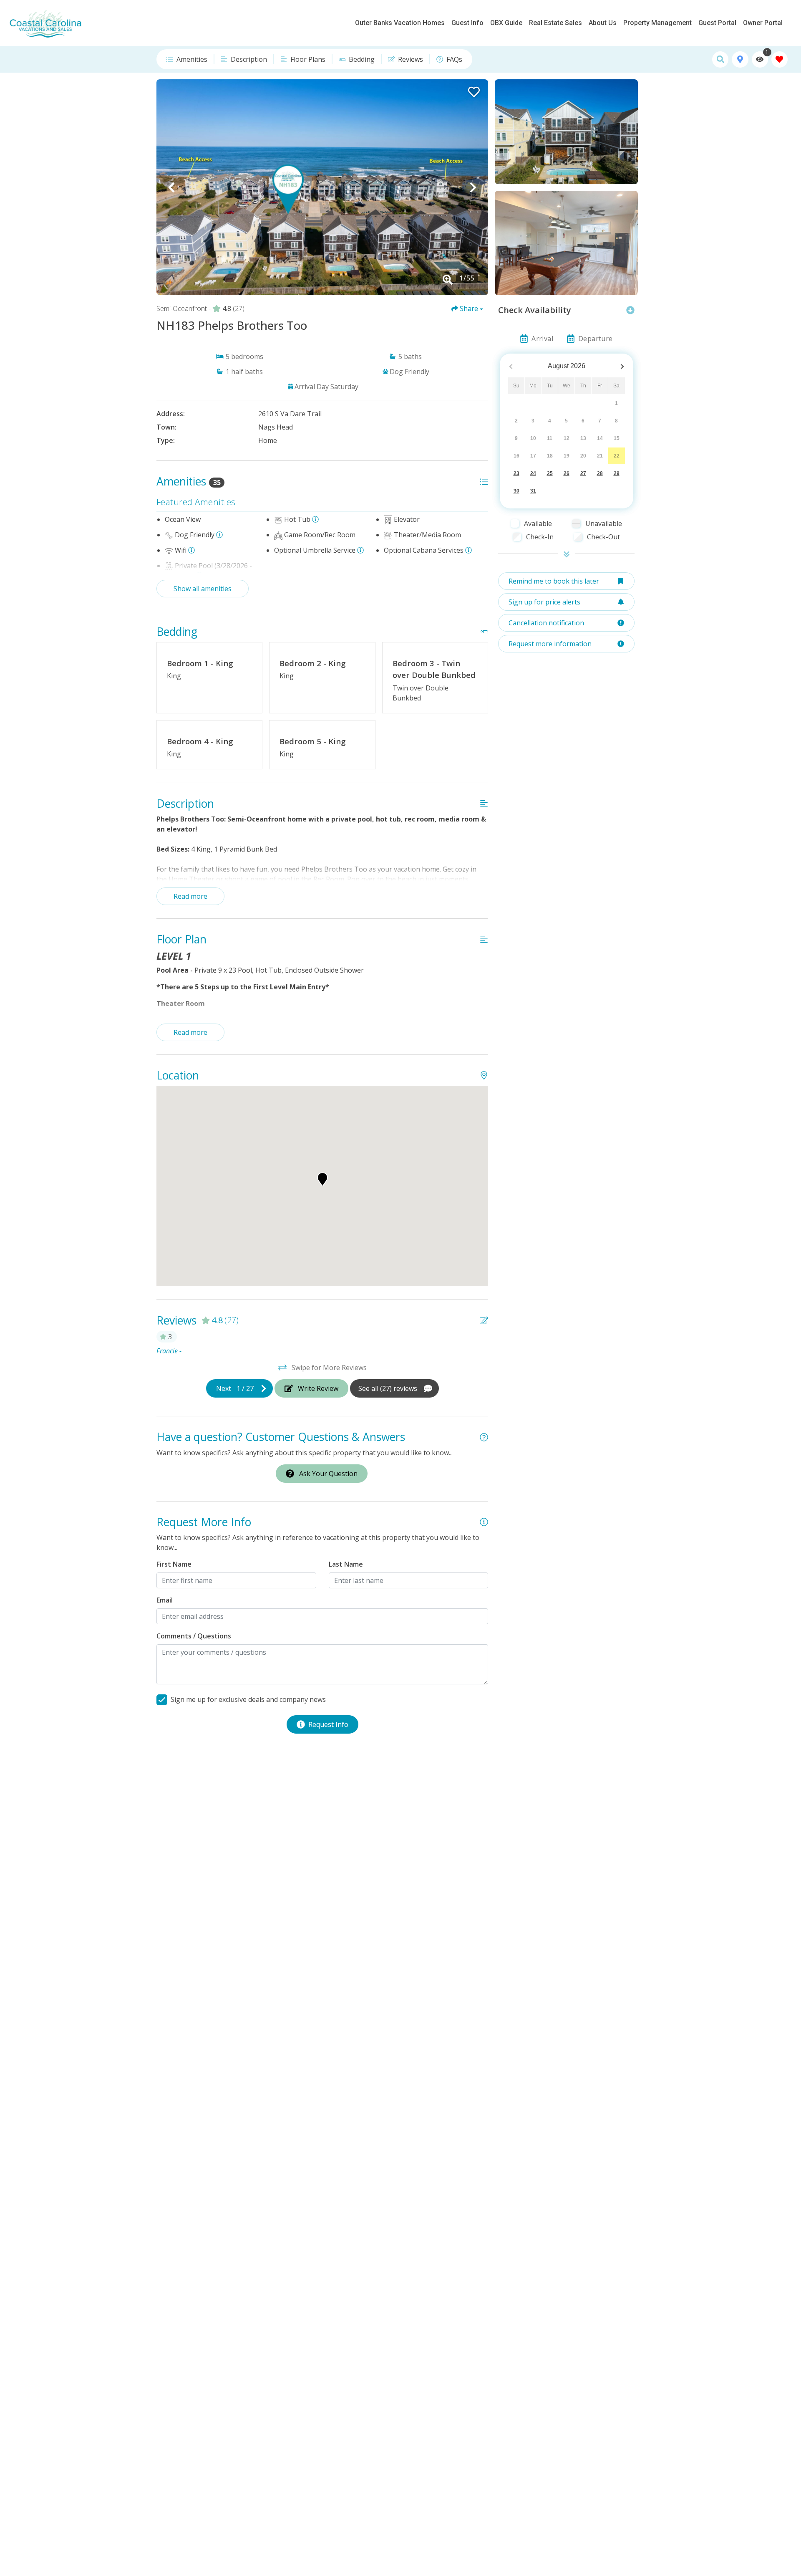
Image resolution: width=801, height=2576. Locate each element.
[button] (171, 187)
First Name (174, 1564)
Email (165, 1600)
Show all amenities (203, 589)
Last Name (346, 1564)
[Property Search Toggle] (720, 59)
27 (583, 473)
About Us (603, 23)
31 (533, 491)
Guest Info (467, 23)
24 (533, 473)
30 (516, 491)
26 (567, 473)
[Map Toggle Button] (740, 59)
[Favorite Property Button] (473, 89)
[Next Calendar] (622, 366)
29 (617, 473)
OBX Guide (506, 23)
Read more (190, 896)
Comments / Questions (194, 1636)
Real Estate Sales (555, 23)
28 (600, 473)
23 (516, 473)
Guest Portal (717, 23)
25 (550, 473)
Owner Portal (763, 23)
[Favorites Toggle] (780, 59)
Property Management (657, 23)
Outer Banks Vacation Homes (400, 23)
